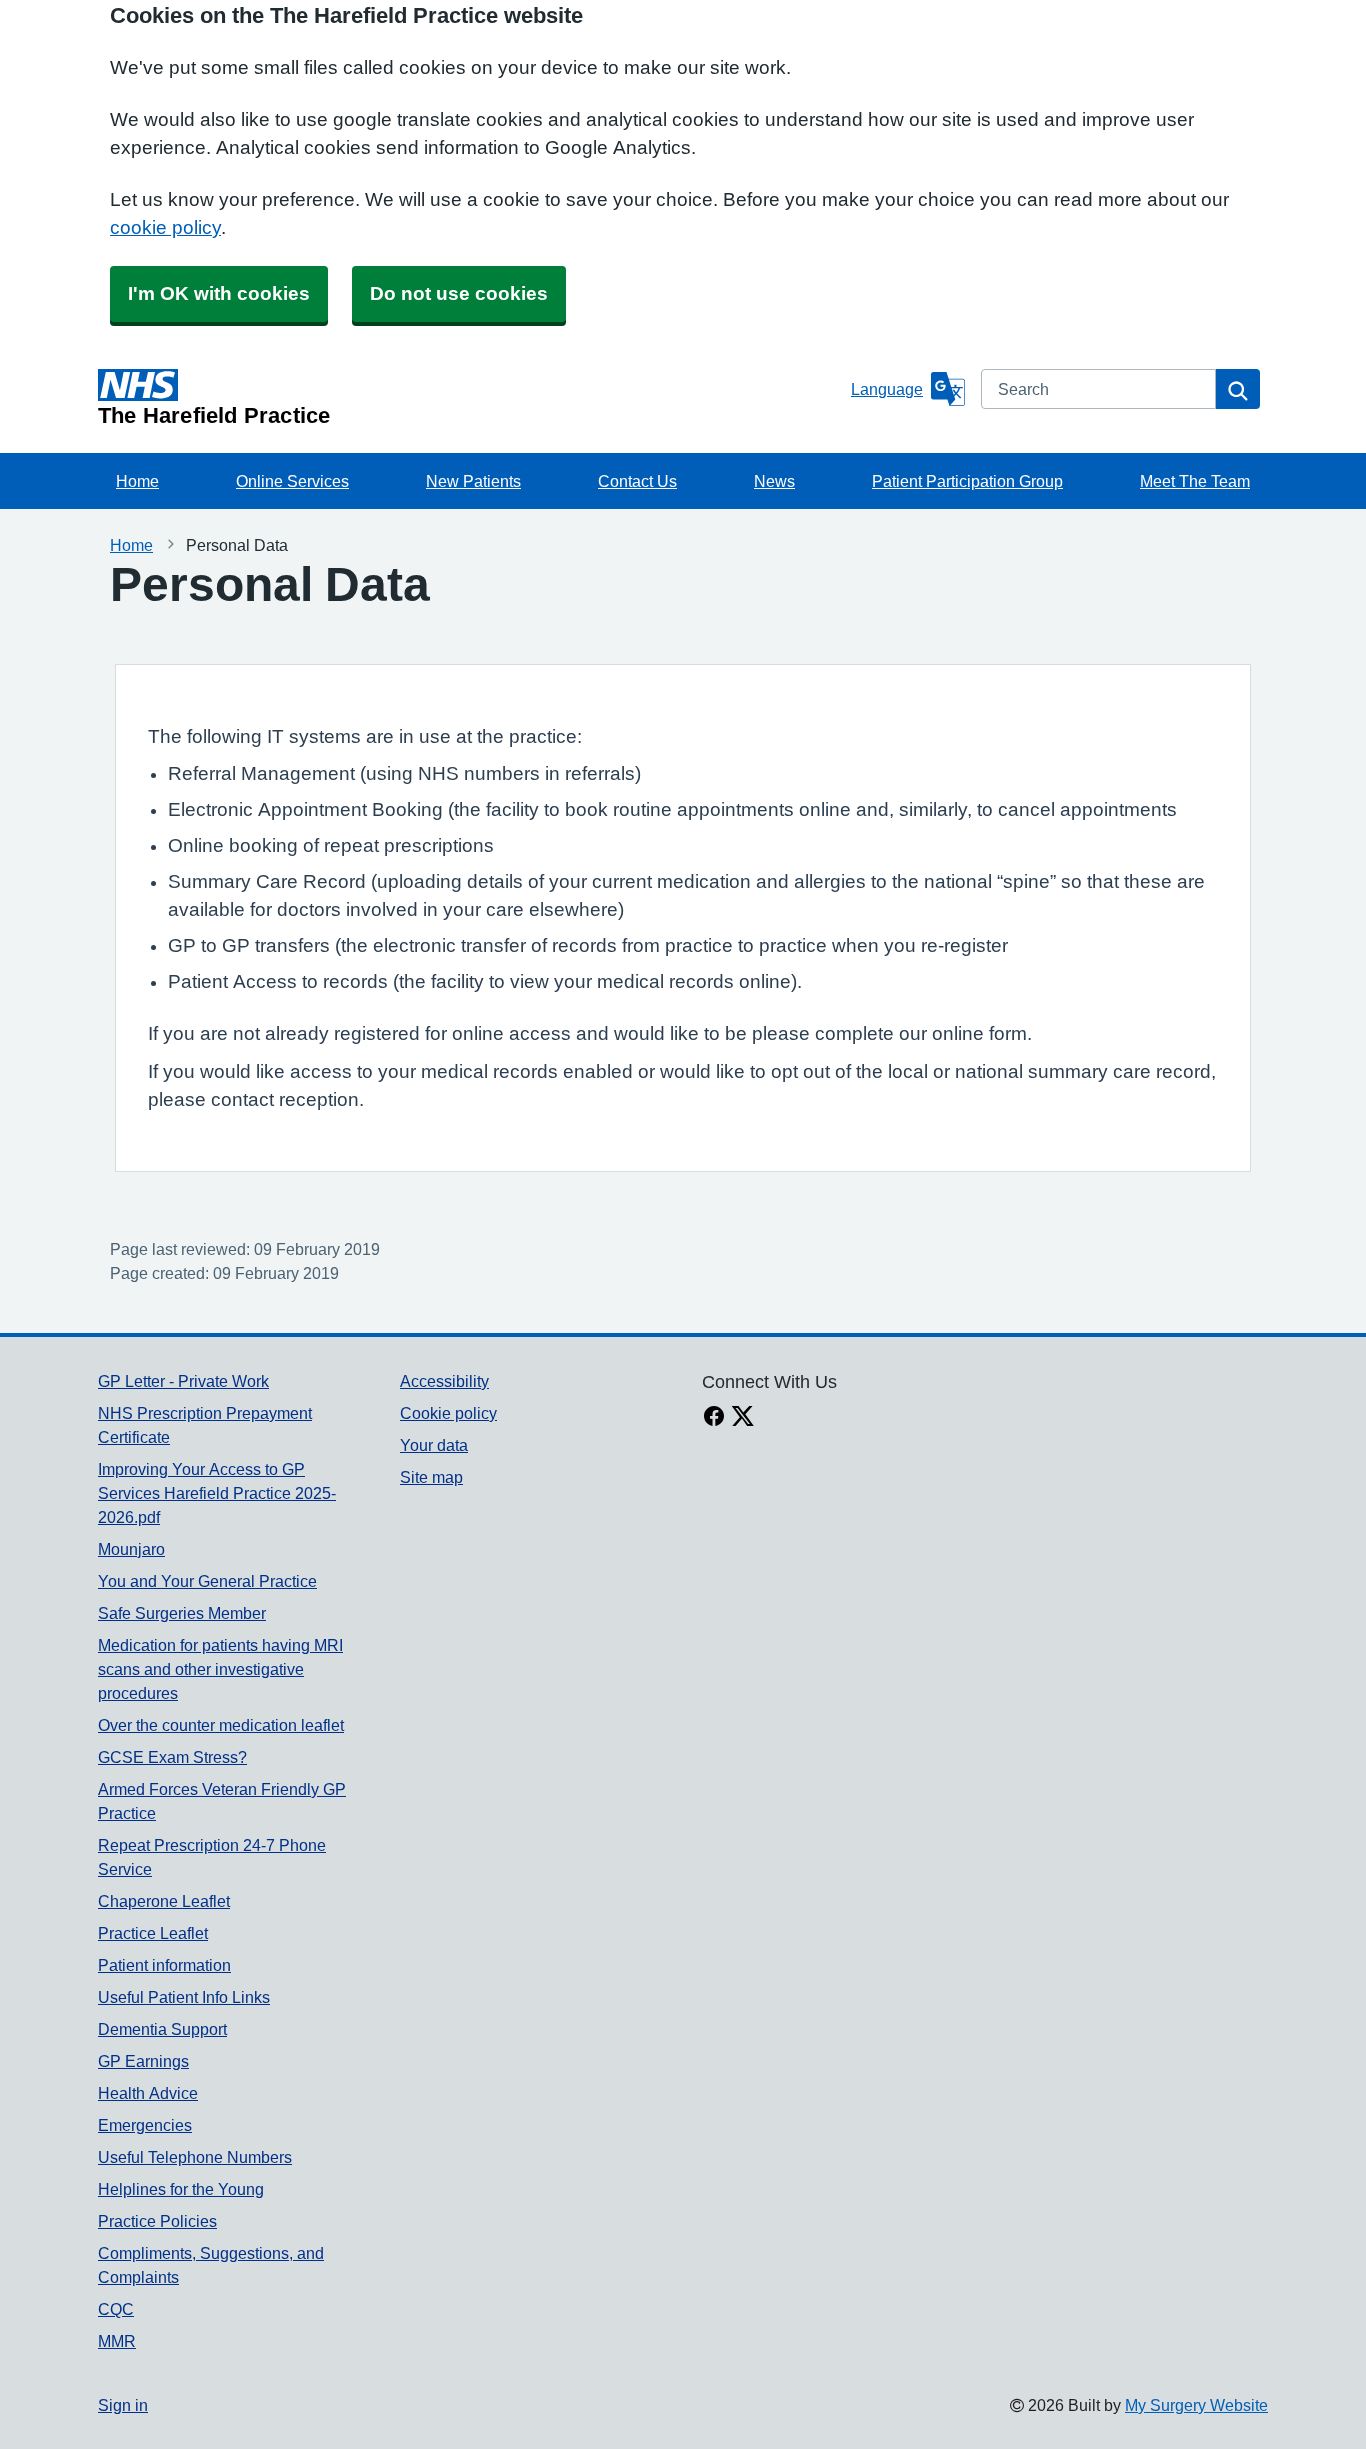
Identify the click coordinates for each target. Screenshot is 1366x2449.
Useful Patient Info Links (184, 1997)
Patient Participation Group (967, 481)
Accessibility (444, 1381)
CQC (116, 2309)
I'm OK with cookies (219, 293)
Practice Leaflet (153, 1933)
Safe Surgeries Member (182, 1613)
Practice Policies (157, 2221)
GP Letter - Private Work (183, 1381)
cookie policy (165, 227)
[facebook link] (714, 1418)
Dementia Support (162, 2029)
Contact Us (637, 481)
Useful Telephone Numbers (195, 2157)
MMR (117, 2341)
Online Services (292, 481)
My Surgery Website (1196, 2405)
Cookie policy (448, 1413)
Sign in (123, 2405)
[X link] (743, 1418)
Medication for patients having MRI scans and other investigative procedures (220, 1669)
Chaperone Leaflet (164, 1901)
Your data (434, 1445)
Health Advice (148, 2093)
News (774, 481)
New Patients (473, 481)
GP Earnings (143, 2061)
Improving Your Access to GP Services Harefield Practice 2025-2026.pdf (217, 1493)
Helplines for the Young (181, 2189)
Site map (431, 1477)
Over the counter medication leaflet (221, 1725)
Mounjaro (131, 1549)
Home (137, 481)
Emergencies (145, 2125)
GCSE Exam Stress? (172, 1757)
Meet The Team (1195, 481)
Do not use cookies (459, 293)
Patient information (164, 1965)
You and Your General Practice (207, 1581)
